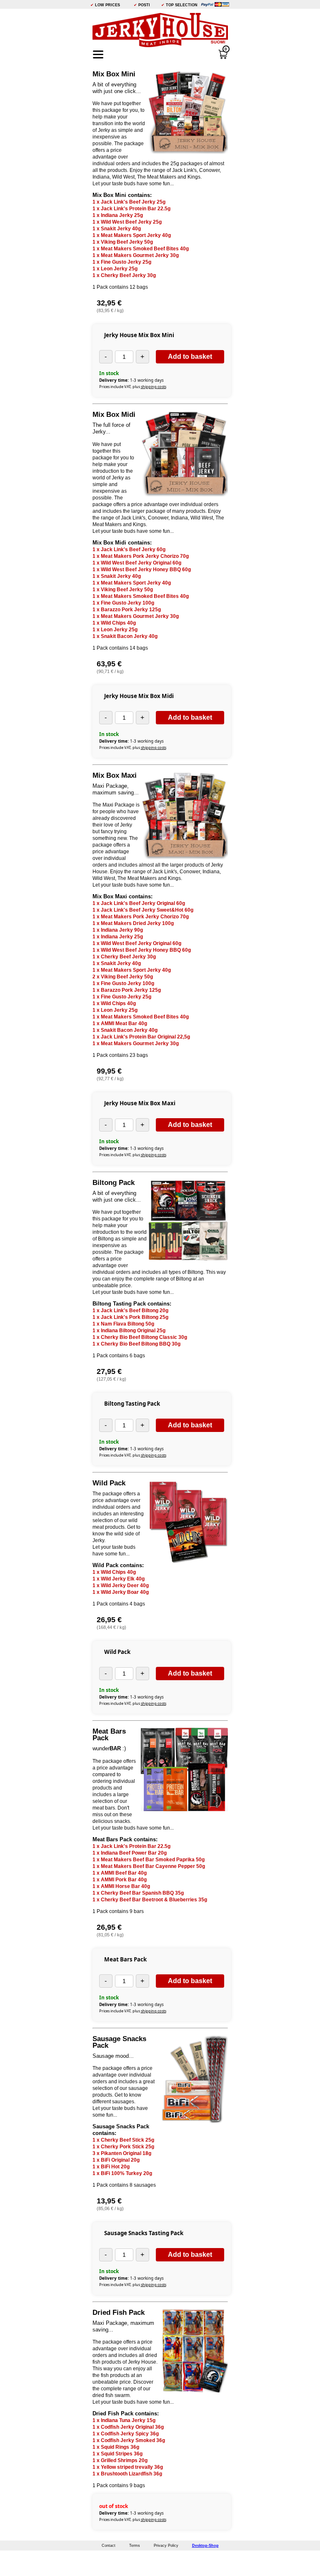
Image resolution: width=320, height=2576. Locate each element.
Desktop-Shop (205, 2546)
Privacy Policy (166, 2546)
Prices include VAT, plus (133, 387)
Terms (135, 2546)
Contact (109, 2546)
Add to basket (190, 357)
